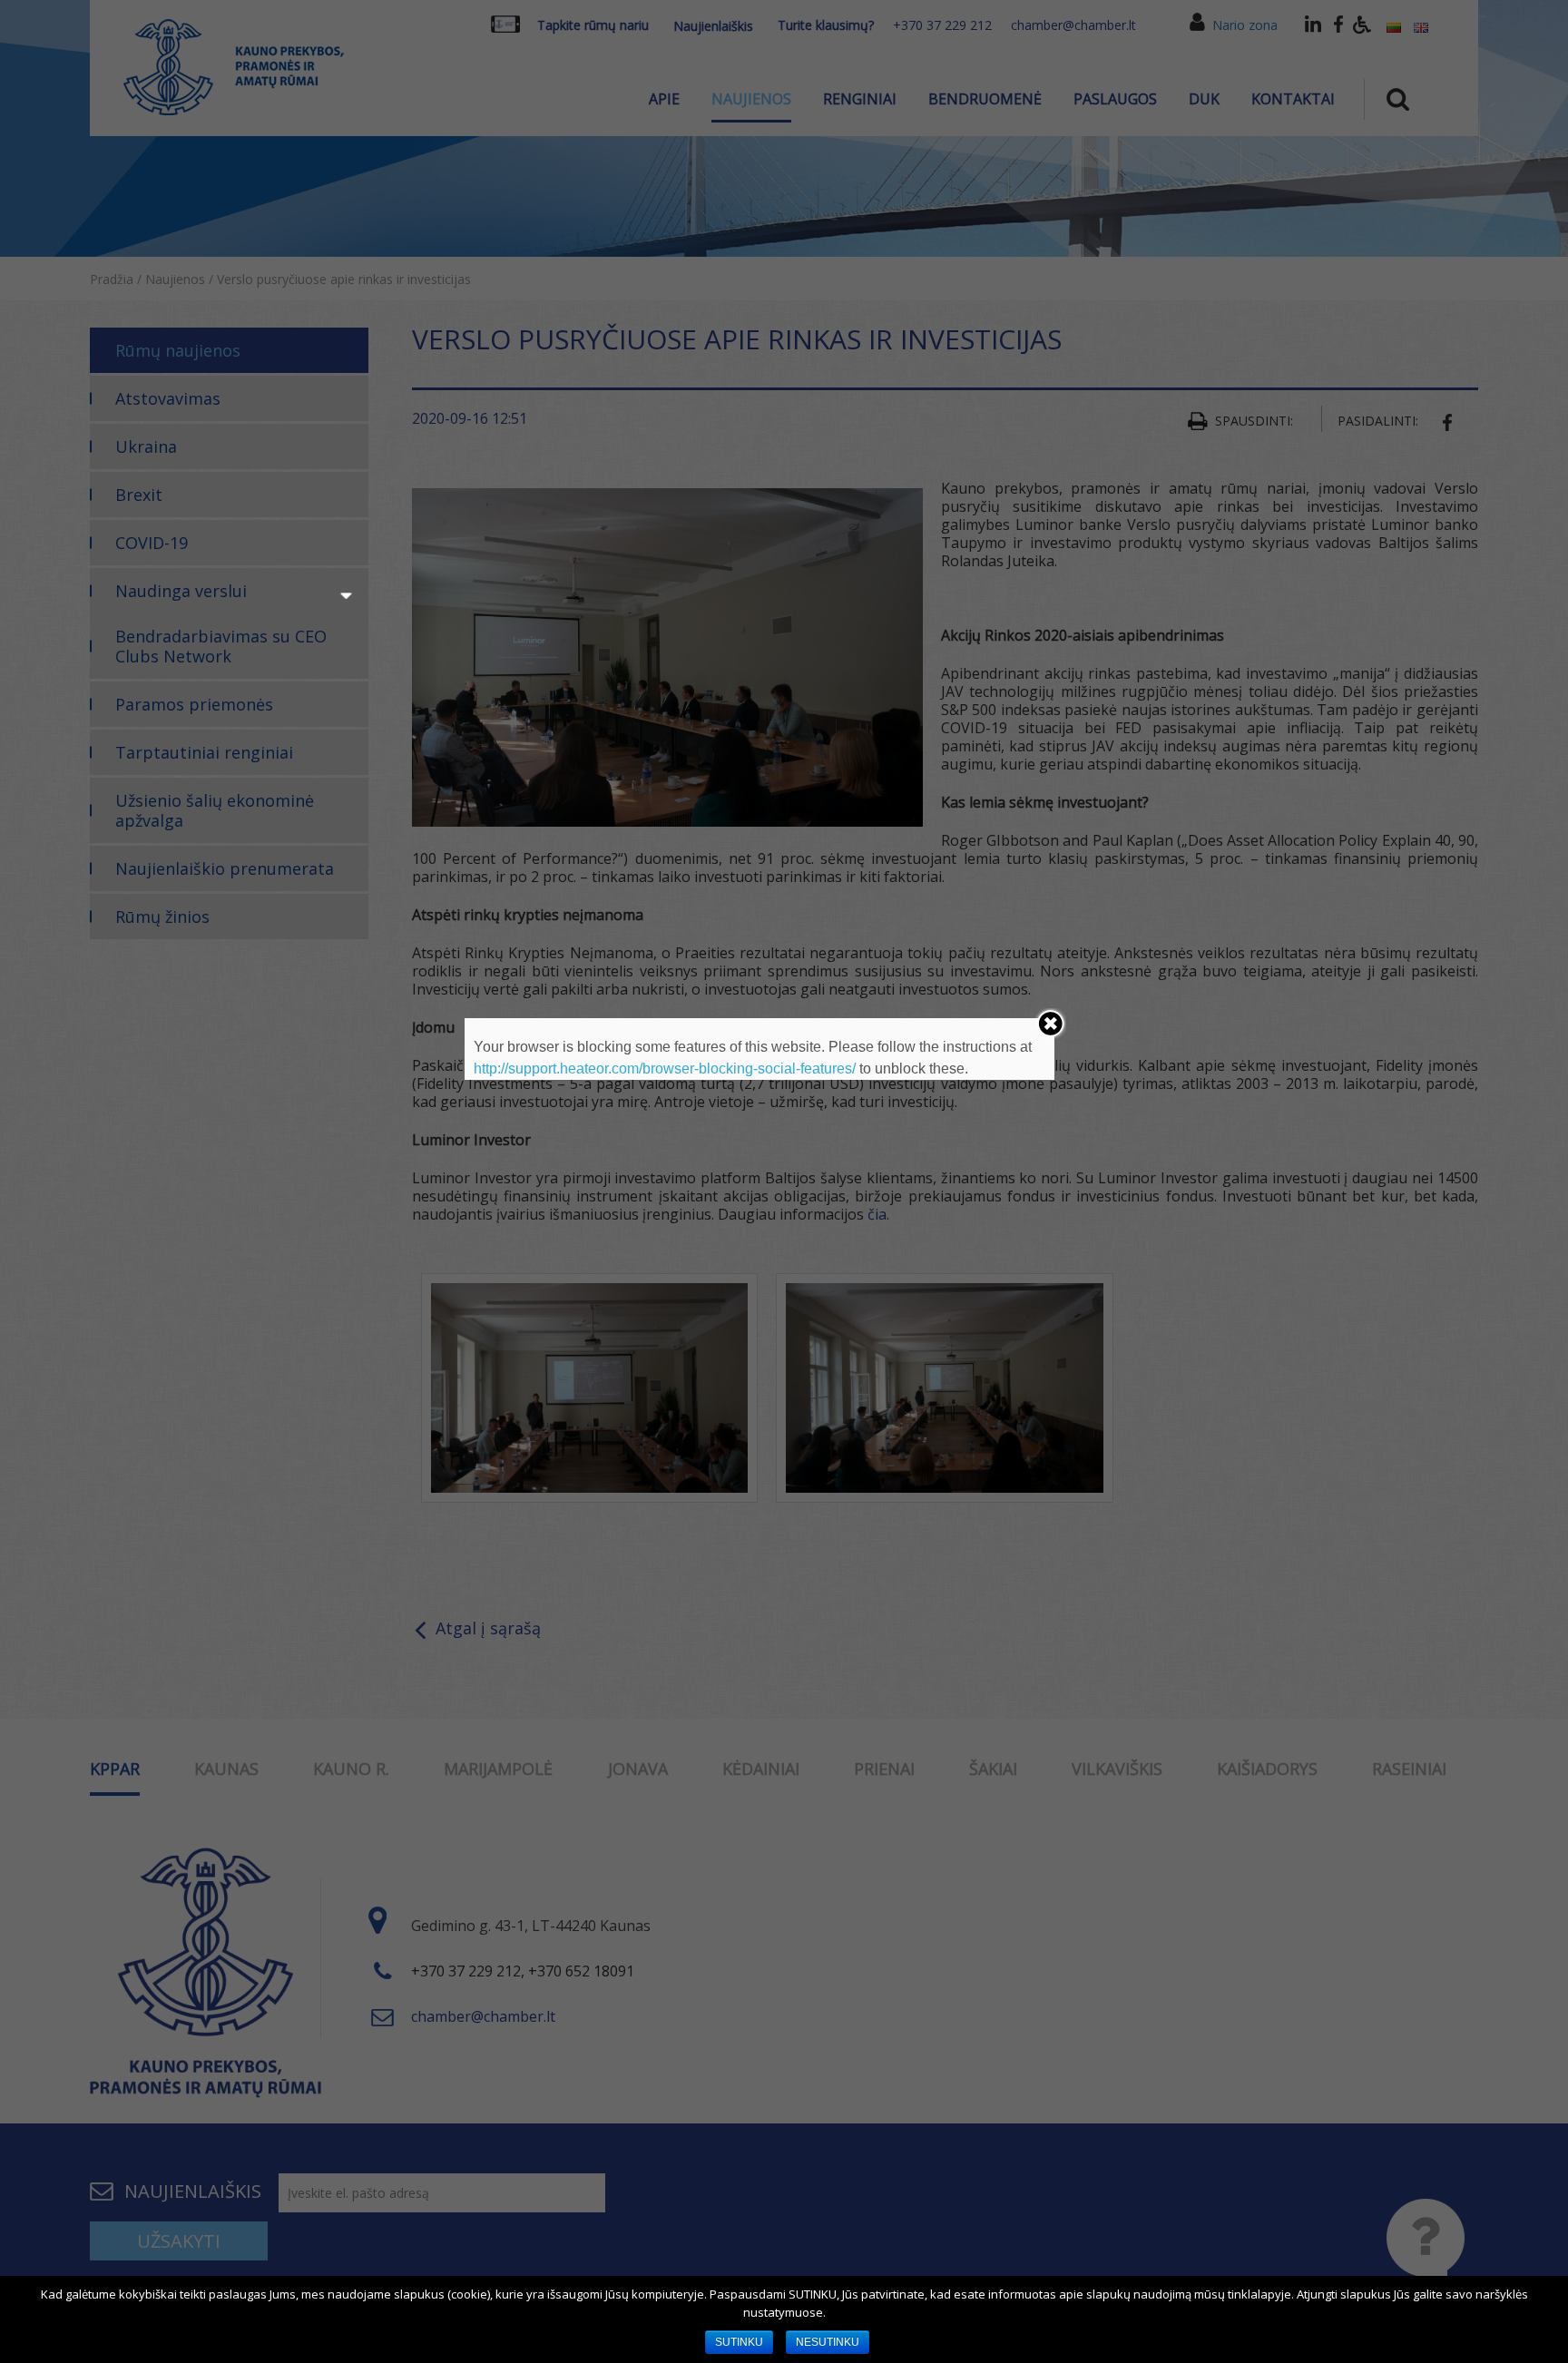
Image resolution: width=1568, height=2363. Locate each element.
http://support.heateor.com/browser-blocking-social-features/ (665, 1069)
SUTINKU (739, 2342)
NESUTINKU (828, 2342)
